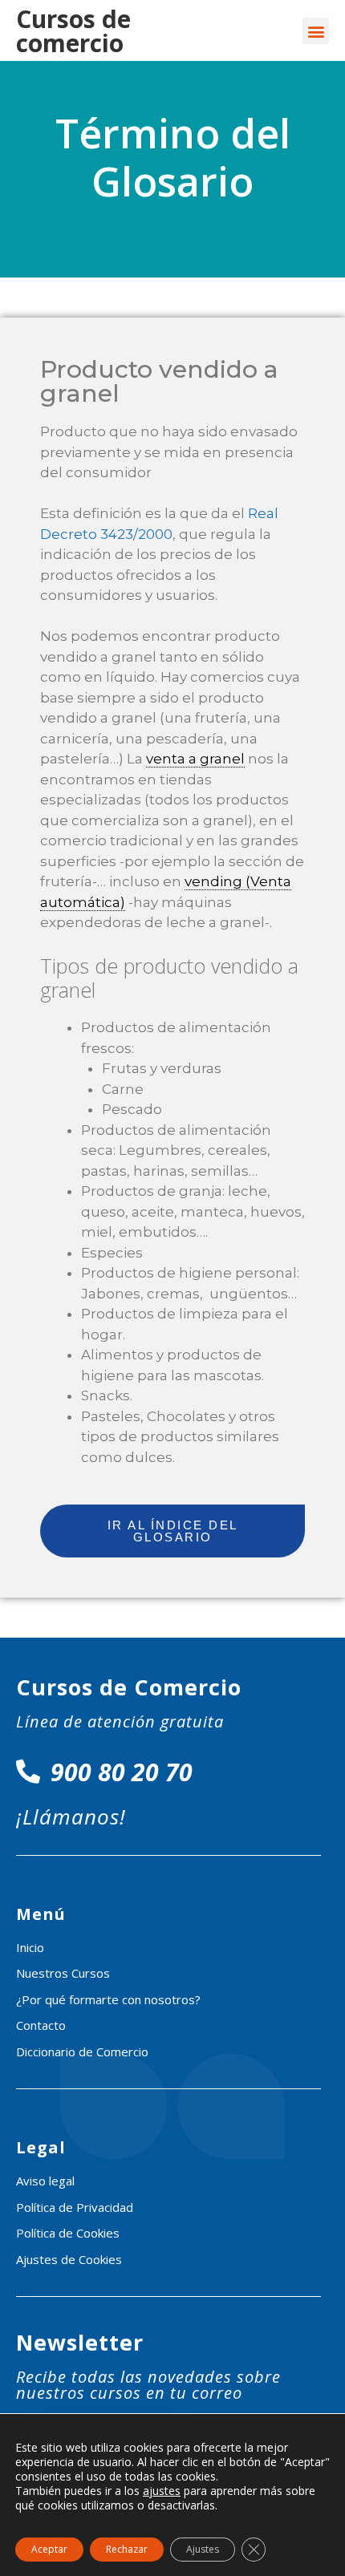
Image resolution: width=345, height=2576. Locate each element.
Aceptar (49, 2549)
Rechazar (127, 2549)
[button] (316, 31)
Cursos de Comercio (129, 1687)
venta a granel (195, 759)
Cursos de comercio (73, 31)
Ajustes (203, 2549)
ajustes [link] (162, 2491)
